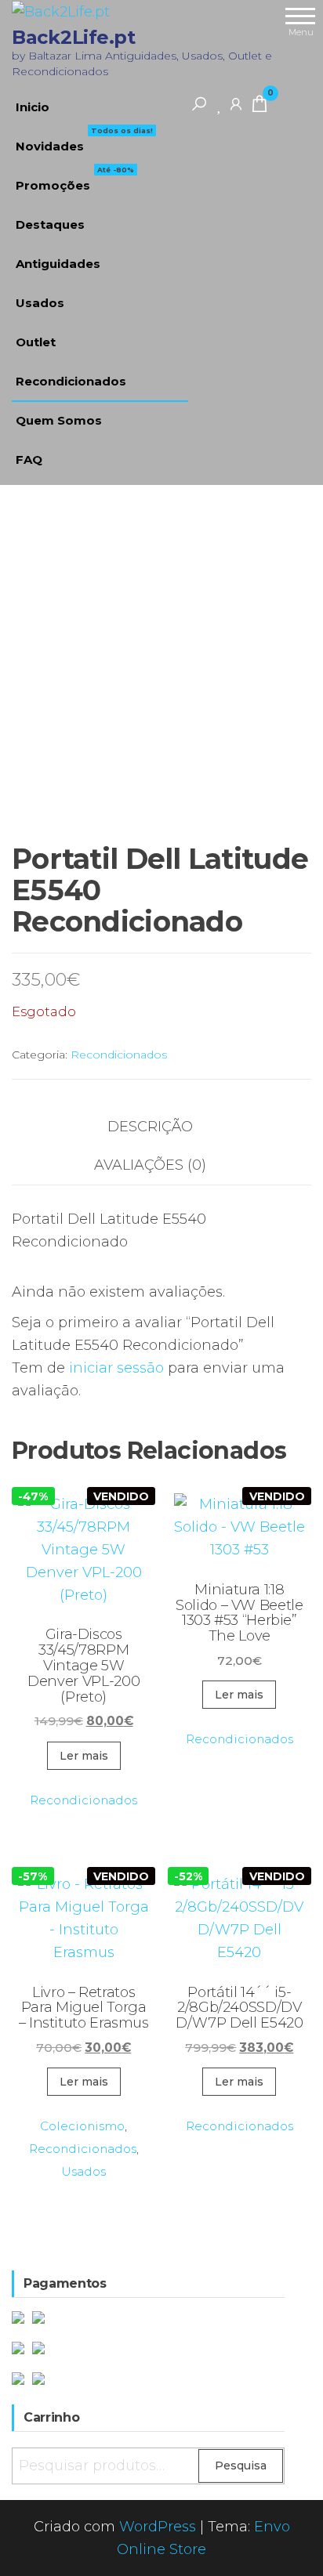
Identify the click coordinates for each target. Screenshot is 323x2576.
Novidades (84, 140)
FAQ (29, 459)
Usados (40, 303)
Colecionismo (82, 2126)
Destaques (50, 224)
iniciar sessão (116, 1368)
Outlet (36, 342)
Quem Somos (59, 420)
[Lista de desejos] (220, 103)
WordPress (158, 2527)
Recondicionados (71, 381)
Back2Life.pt (73, 37)
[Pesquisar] (199, 103)
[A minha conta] (236, 103)
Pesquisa (241, 2466)
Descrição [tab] (150, 1127)
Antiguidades (58, 264)
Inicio (33, 107)
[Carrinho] (259, 107)
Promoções (75, 179)
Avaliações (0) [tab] (150, 1165)
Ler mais (84, 1756)
